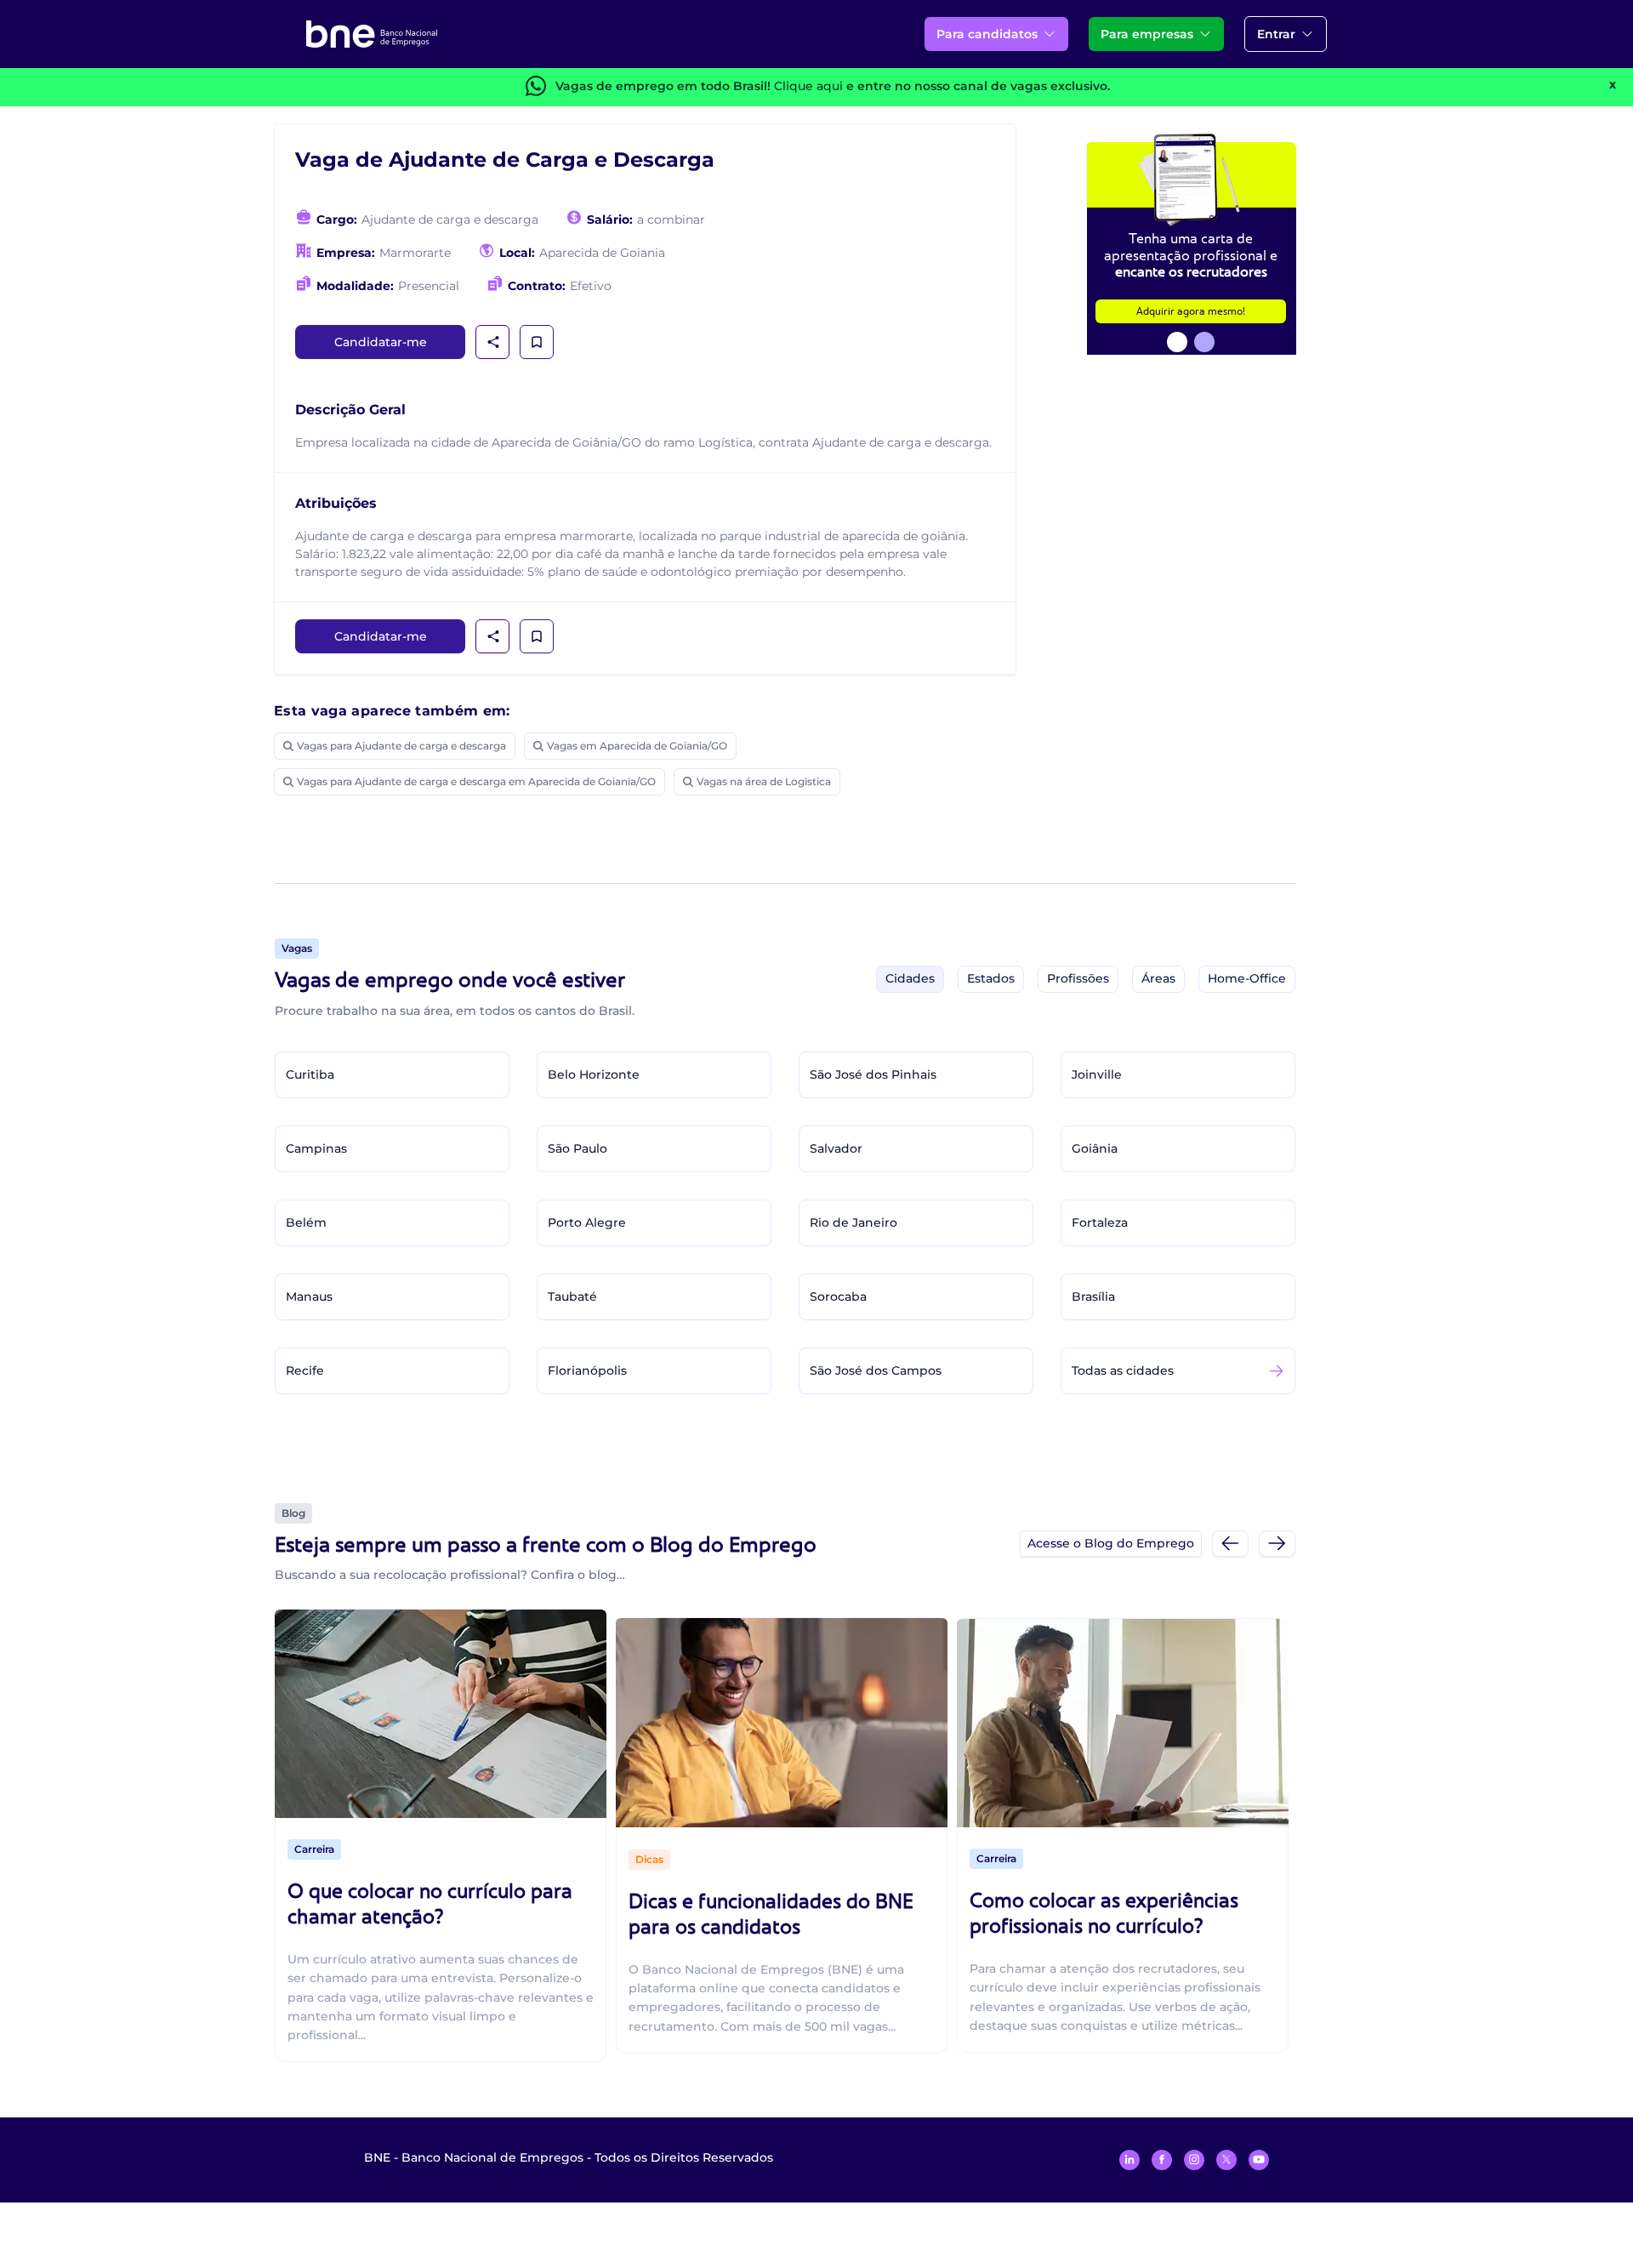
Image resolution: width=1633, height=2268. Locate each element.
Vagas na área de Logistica (764, 781)
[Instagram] (1194, 2160)
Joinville (1097, 1074)
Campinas (316, 1148)
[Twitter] (1226, 2160)
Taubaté (572, 1296)
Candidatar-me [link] (381, 342)
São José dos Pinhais (873, 1074)
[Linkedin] (1129, 2160)
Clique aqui (808, 86)
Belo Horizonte (594, 1074)
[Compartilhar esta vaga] (493, 342)
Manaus (309, 1296)
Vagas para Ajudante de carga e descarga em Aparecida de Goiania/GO (476, 781)
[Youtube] (1259, 2160)
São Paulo (578, 1148)
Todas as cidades (1123, 1370)
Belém (306, 1222)
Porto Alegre (587, 1222)
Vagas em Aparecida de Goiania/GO (637, 746)
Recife (305, 1370)
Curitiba (310, 1074)
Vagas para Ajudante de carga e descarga (401, 746)
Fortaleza (1100, 1222)
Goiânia (1095, 1148)
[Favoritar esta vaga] (537, 342)
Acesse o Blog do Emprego (1111, 1543)
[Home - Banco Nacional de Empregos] (372, 34)
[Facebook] (1162, 2160)
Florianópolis (587, 1370)
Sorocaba (838, 1296)
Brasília (1093, 1296)
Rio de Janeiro (853, 1222)
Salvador (836, 1148)
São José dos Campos (876, 1370)
